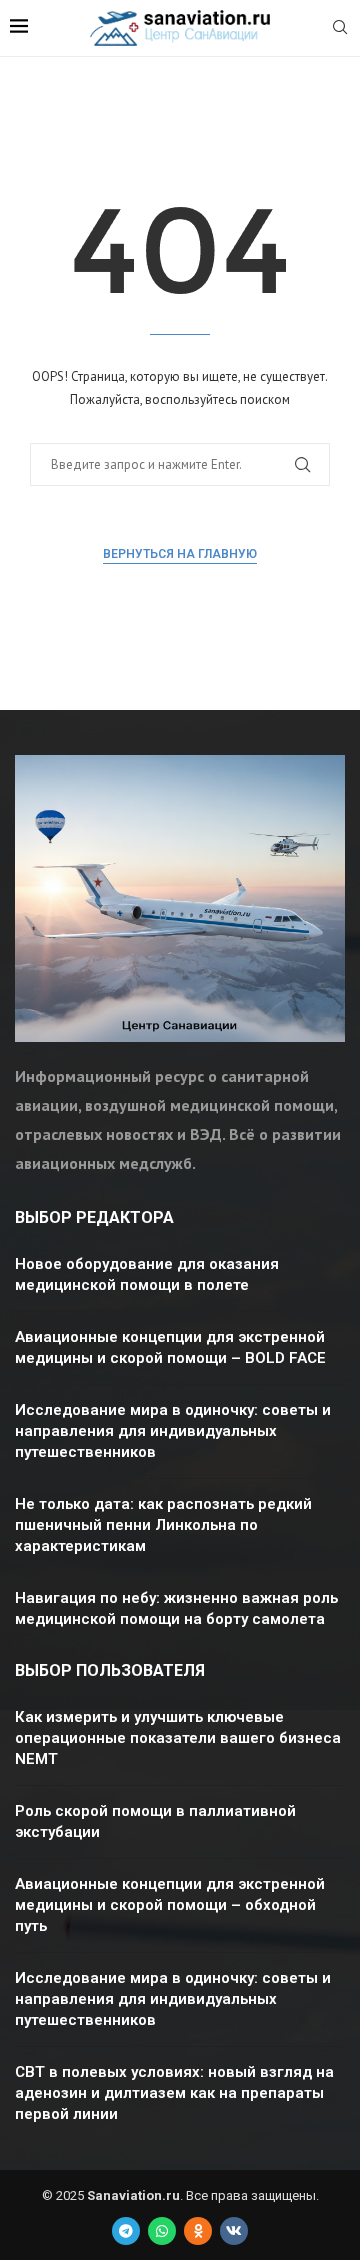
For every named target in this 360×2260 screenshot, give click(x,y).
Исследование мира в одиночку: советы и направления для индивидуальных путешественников (173, 1431)
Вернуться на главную (180, 554)
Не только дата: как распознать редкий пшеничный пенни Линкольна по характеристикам (163, 1525)
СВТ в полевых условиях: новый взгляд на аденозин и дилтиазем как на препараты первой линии (174, 2093)
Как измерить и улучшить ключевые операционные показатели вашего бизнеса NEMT (178, 1738)
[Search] (340, 29)
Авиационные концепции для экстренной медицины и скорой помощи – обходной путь (170, 1905)
